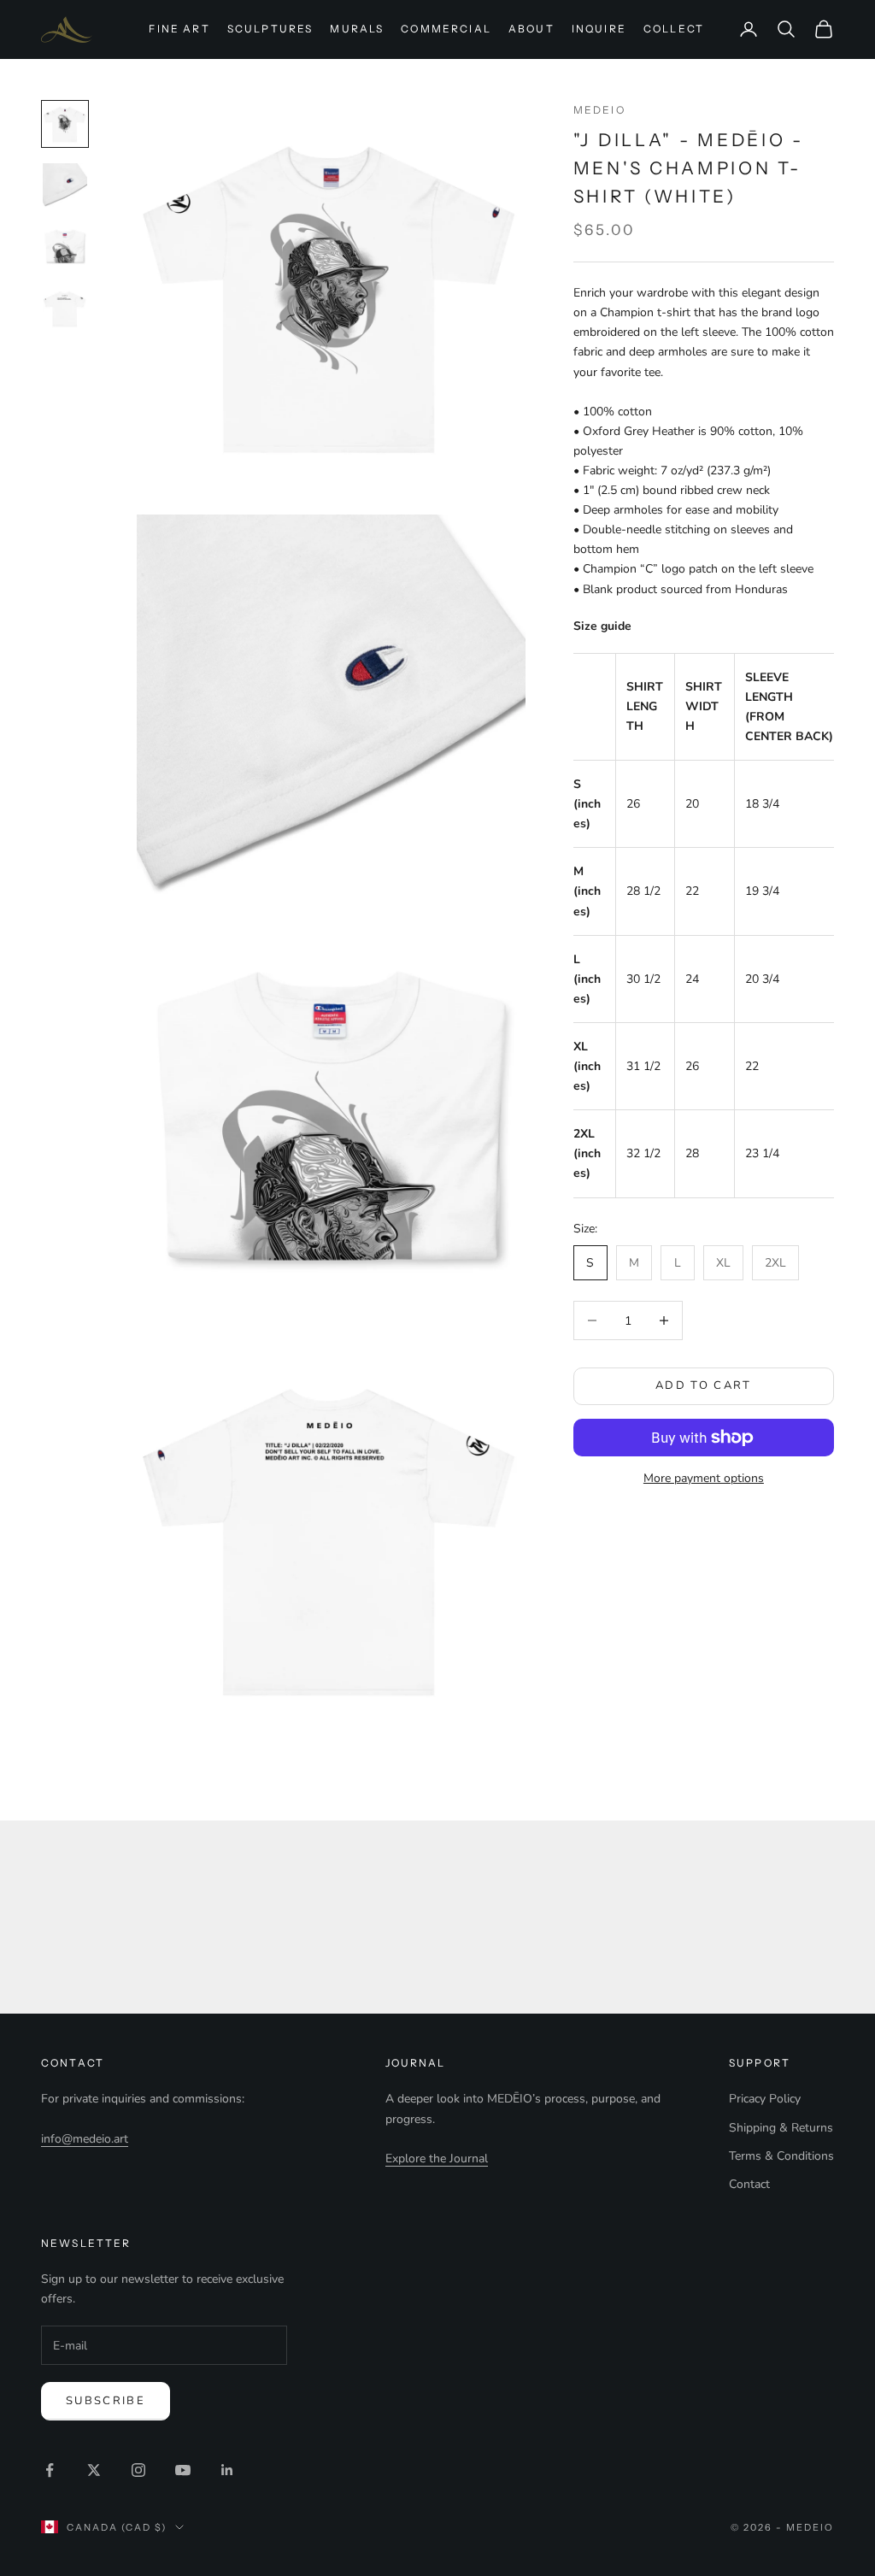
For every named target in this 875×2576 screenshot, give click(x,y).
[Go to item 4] (65, 309)
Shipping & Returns (781, 2128)
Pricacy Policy (765, 2099)
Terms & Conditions (781, 2156)
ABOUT (531, 29)
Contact (749, 2184)
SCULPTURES (270, 29)
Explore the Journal (437, 2158)
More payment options (704, 1478)
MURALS (357, 29)
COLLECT (674, 29)
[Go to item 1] (65, 124)
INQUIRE (599, 29)
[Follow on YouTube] (183, 2470)
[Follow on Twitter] (94, 2470)
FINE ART (179, 29)
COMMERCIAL (446, 29)
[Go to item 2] (65, 185)
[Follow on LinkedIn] (227, 2470)
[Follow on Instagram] (138, 2470)
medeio (599, 110)
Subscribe (106, 2401)
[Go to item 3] (65, 247)
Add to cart (704, 1385)
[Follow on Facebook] (50, 2470)
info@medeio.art (85, 2139)
